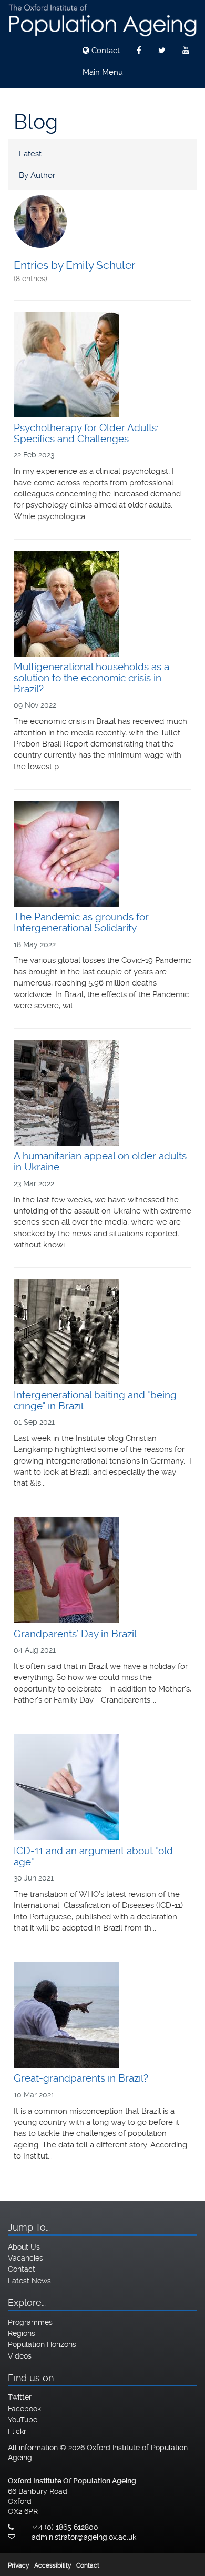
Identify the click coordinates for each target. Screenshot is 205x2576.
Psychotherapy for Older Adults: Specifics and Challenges (86, 433)
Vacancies (25, 2258)
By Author (37, 175)
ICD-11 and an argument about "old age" (93, 1856)
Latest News (29, 2281)
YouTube (23, 2420)
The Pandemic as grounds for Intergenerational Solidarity (81, 922)
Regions (22, 2333)
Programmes (30, 2322)
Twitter (20, 2397)
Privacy (19, 2565)
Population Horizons (42, 2344)
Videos (20, 2356)
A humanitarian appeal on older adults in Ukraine (100, 1161)
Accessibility (53, 2565)
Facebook (24, 2409)
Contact (105, 51)
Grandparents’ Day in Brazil (75, 1634)
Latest (30, 154)
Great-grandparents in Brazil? (81, 2078)
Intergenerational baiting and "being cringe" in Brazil (95, 1400)
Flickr (17, 2431)
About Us (24, 2247)
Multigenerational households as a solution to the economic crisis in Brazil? (91, 678)
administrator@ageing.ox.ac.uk (84, 2537)
